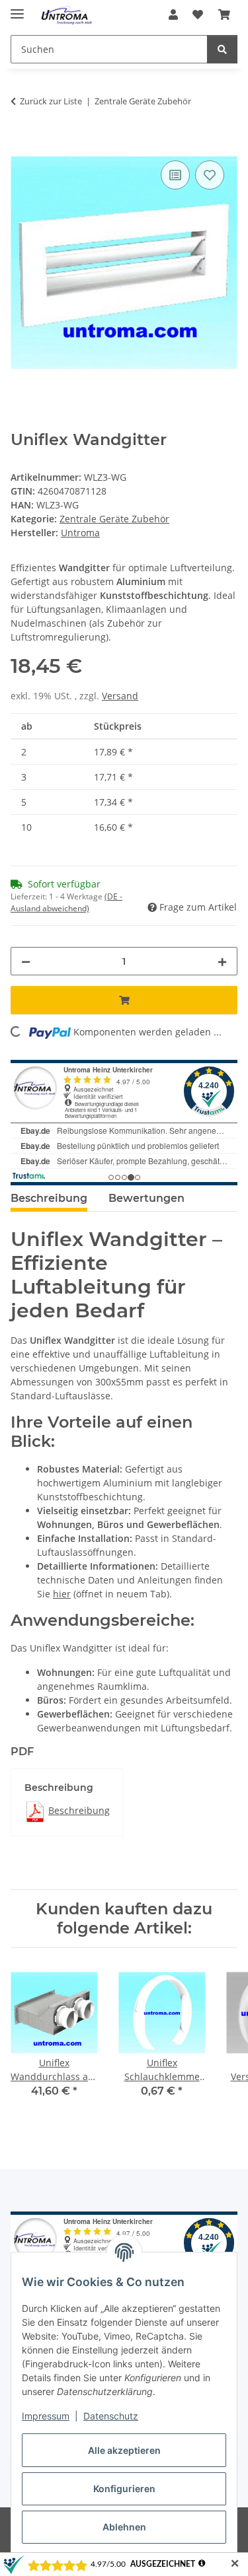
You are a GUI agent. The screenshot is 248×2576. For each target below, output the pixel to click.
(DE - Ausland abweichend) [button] (66, 902)
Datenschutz (111, 2416)
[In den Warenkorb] (21, 143)
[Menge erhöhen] (222, 961)
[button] (173, 15)
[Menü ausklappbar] (17, 8)
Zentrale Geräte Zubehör (114, 519)
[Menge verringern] (26, 961)
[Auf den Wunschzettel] (210, 175)
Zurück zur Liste (51, 101)
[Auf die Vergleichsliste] (175, 175)
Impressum (46, 2416)
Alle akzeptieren (124, 2450)
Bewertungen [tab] (146, 1198)
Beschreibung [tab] (49, 1198)
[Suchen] (222, 49)
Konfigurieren (124, 2489)
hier (62, 1594)
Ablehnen (124, 2527)
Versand (120, 696)
